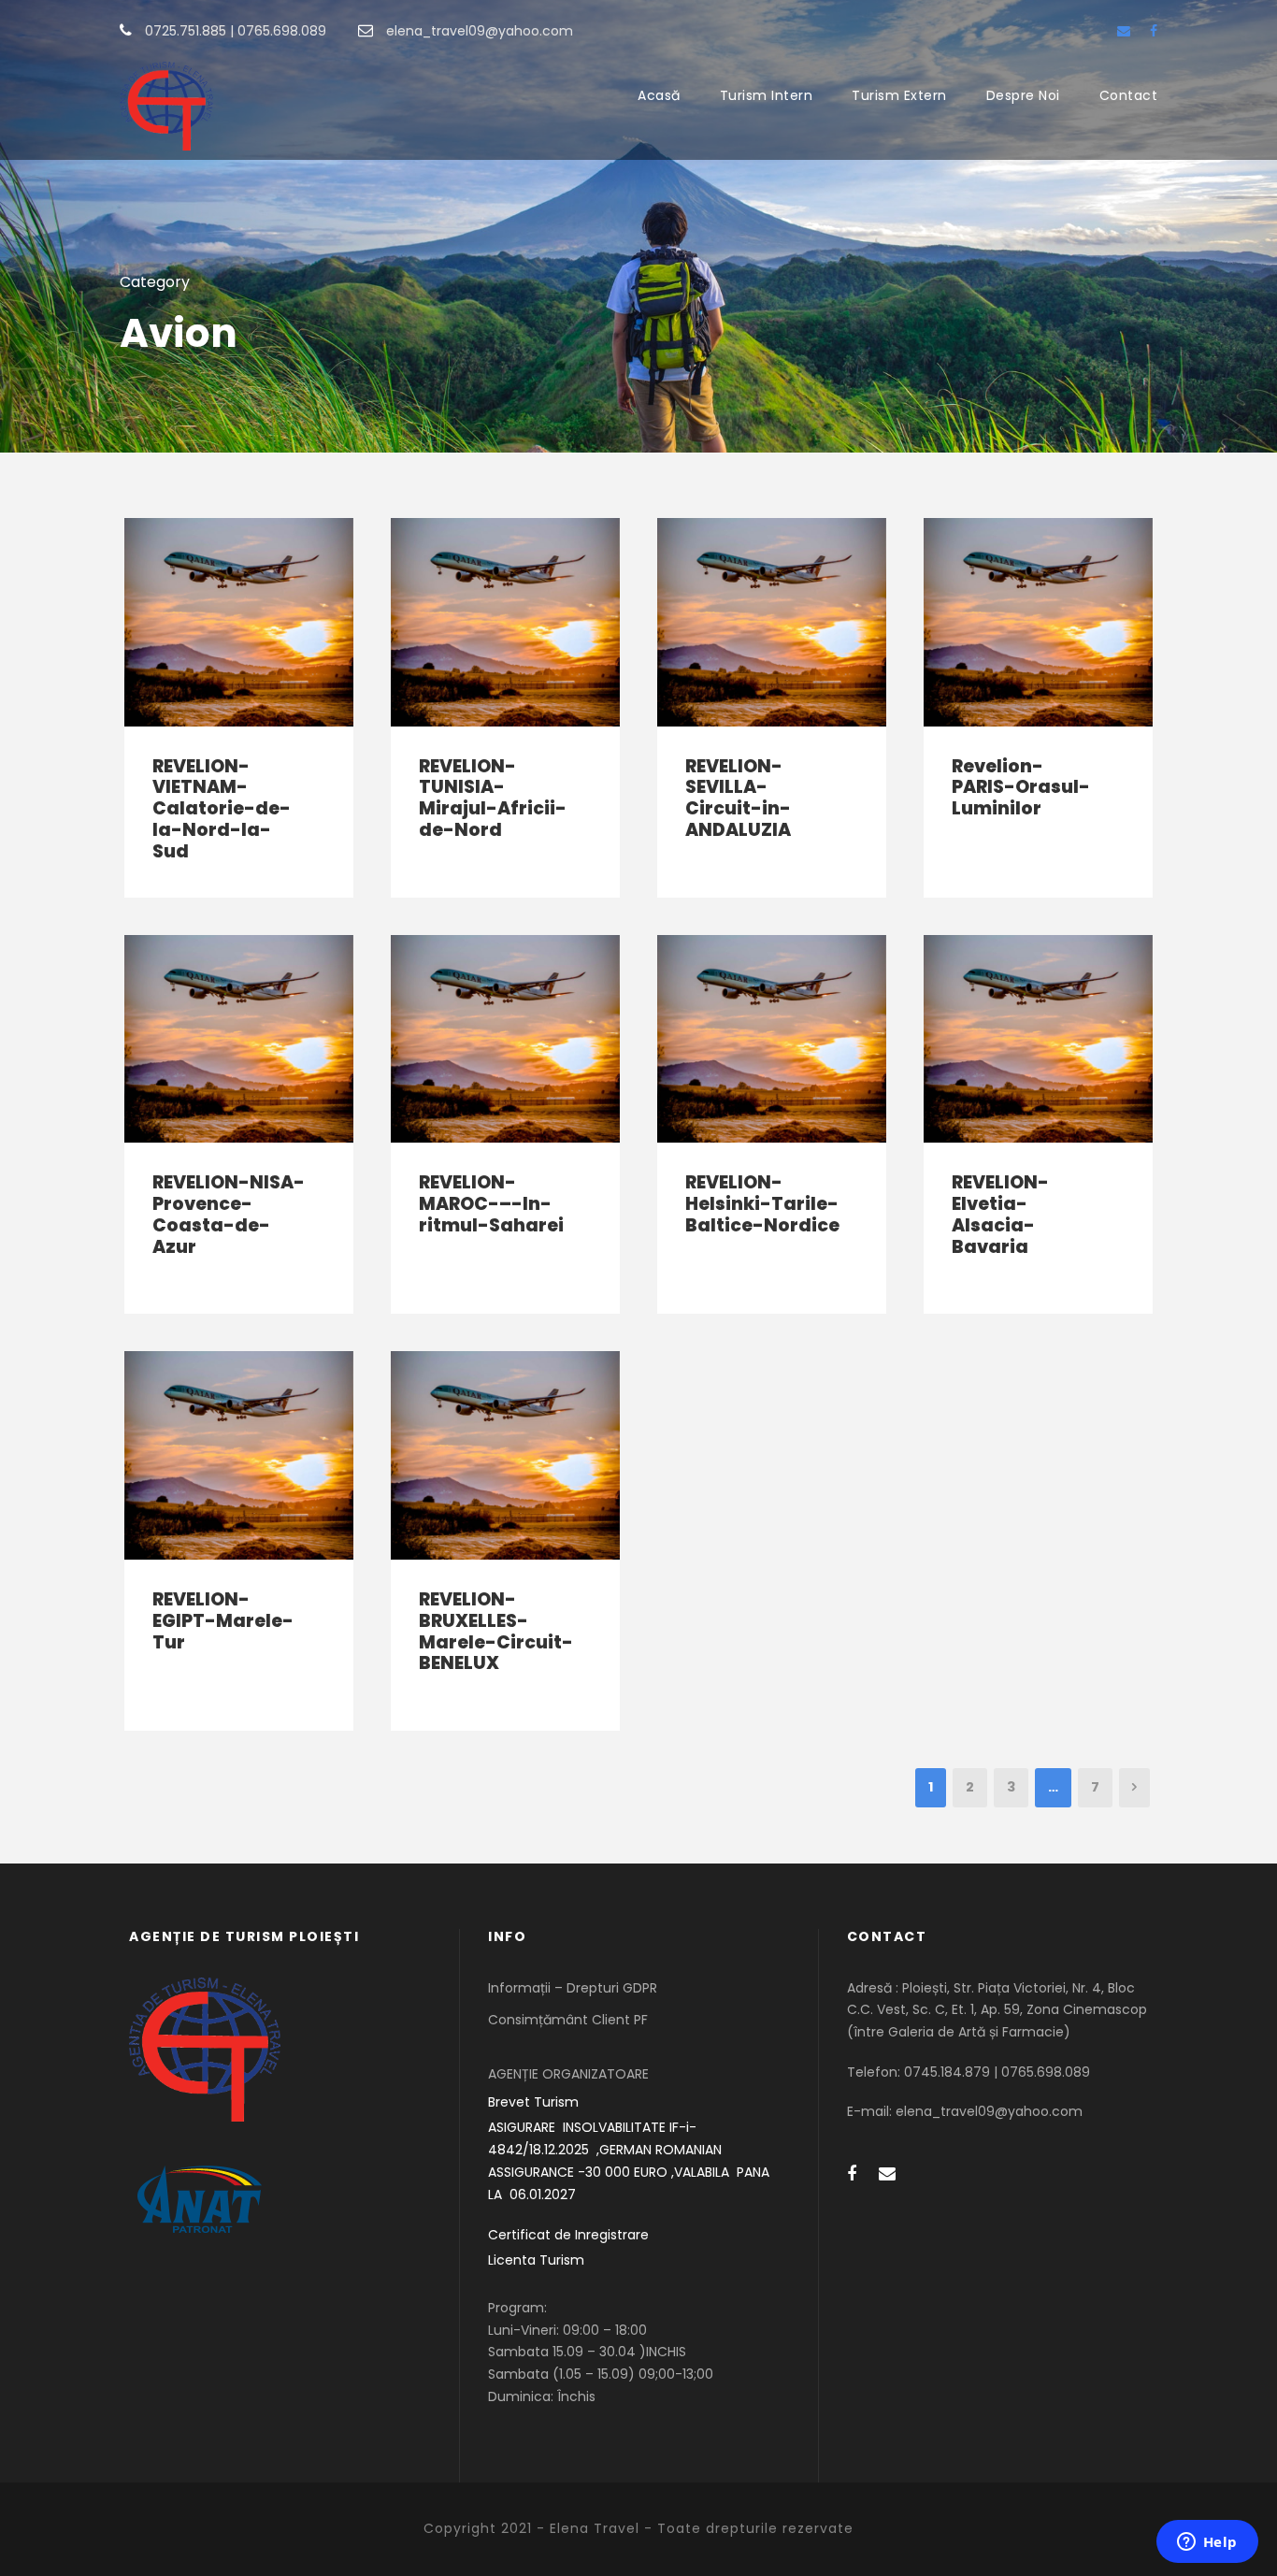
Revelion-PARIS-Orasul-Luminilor (1021, 788)
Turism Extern (899, 95)
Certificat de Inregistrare (568, 2235)
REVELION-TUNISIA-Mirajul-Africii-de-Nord (493, 798)
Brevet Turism (533, 2102)
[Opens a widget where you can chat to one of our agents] (1207, 2543)
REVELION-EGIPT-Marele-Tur (223, 1621)
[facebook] (1154, 31)
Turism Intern (767, 95)
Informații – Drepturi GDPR (573, 1988)
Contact (1129, 95)
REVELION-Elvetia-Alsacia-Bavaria (1000, 1214)
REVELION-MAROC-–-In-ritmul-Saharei (491, 1204)
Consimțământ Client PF (568, 2020)
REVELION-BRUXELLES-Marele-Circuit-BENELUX (496, 1631)
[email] (1124, 31)
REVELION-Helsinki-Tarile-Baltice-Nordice (762, 1204)
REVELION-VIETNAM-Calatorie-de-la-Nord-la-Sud (222, 809)
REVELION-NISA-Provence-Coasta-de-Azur (229, 1214)
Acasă (659, 95)
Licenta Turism (536, 2260)
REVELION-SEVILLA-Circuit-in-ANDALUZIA (738, 798)
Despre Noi (1023, 95)
